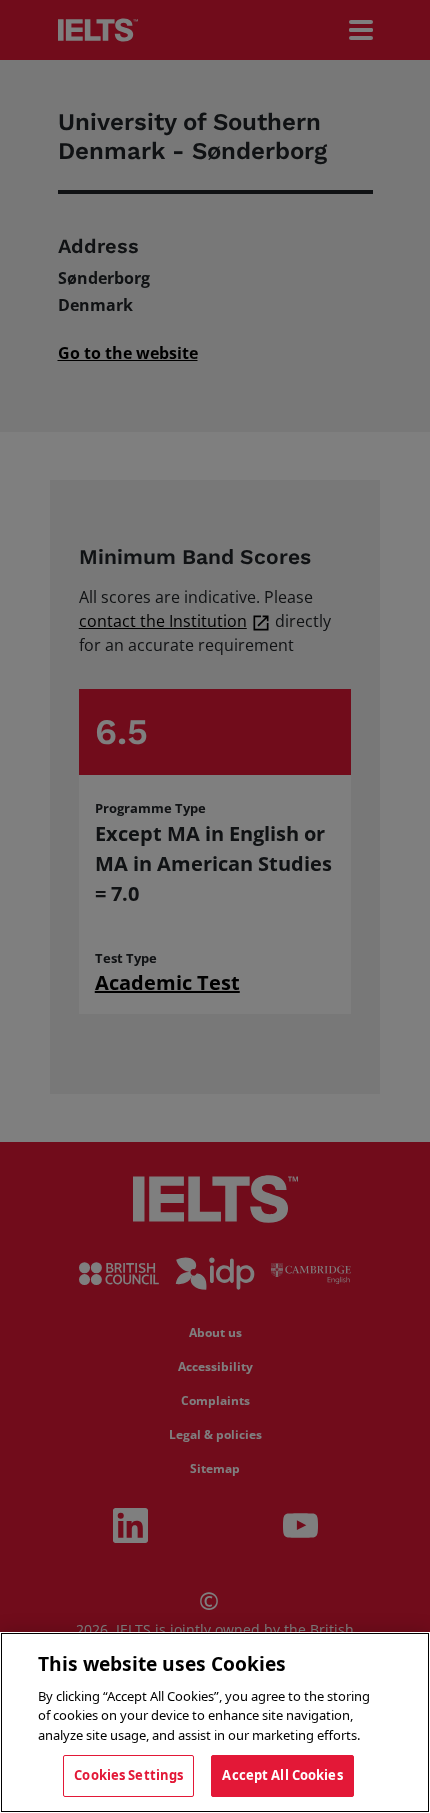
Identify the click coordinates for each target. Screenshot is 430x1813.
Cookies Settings (128, 1775)
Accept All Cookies (282, 1775)
